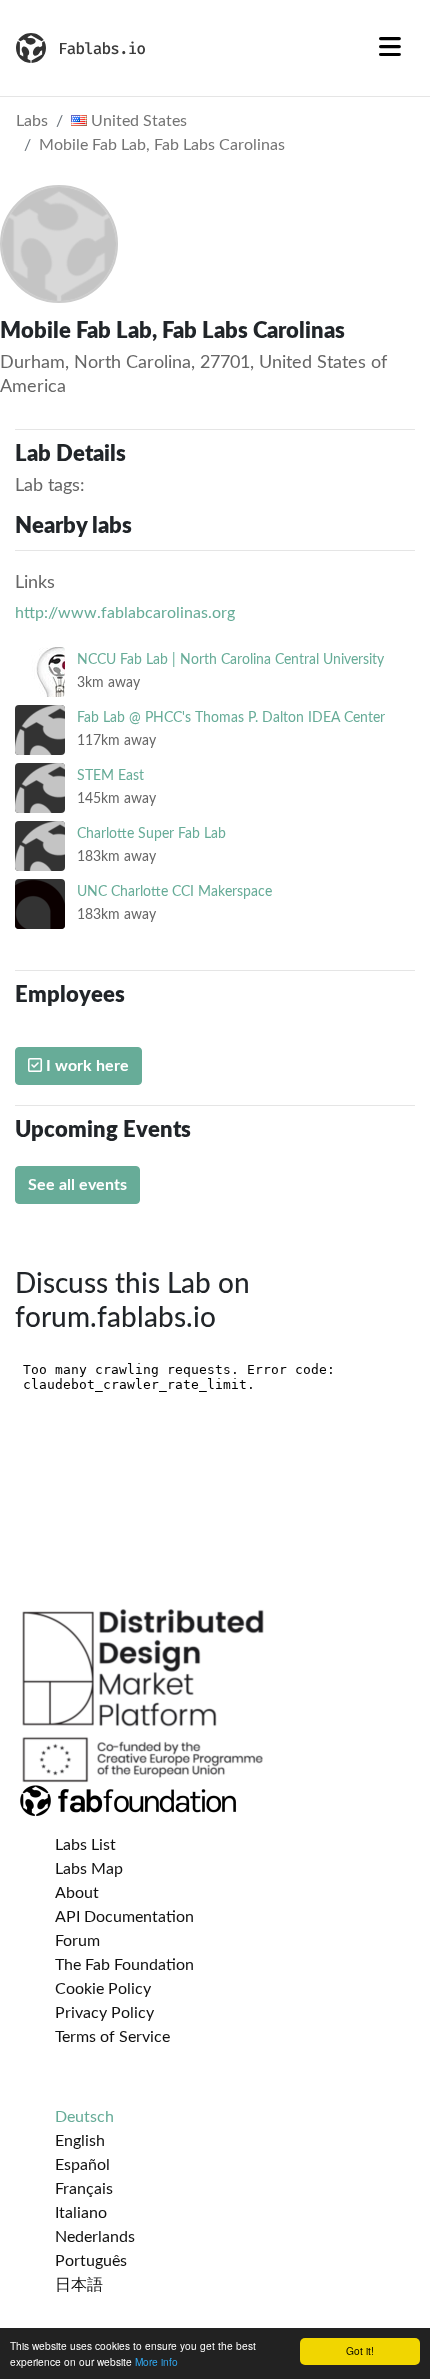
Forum (77, 1941)
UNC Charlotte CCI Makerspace (174, 891)
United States (137, 121)
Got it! (360, 2350)
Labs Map (89, 1869)
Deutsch (84, 2117)
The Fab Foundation (124, 1965)
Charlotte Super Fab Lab (151, 833)
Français (84, 2189)
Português (91, 2261)
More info (156, 2361)
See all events (77, 1185)
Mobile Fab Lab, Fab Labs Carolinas (162, 145)
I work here (85, 1066)
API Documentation (124, 1917)
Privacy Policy (104, 2013)
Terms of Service (112, 2037)
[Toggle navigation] (390, 48)
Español (82, 2165)
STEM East (110, 775)
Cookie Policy (103, 1989)
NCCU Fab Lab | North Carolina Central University (230, 659)
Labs (32, 121)
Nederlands (95, 2237)
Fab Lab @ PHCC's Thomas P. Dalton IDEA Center (231, 717)
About (77, 1893)
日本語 (79, 2285)
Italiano (81, 2213)
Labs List (85, 1845)
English (80, 2141)
